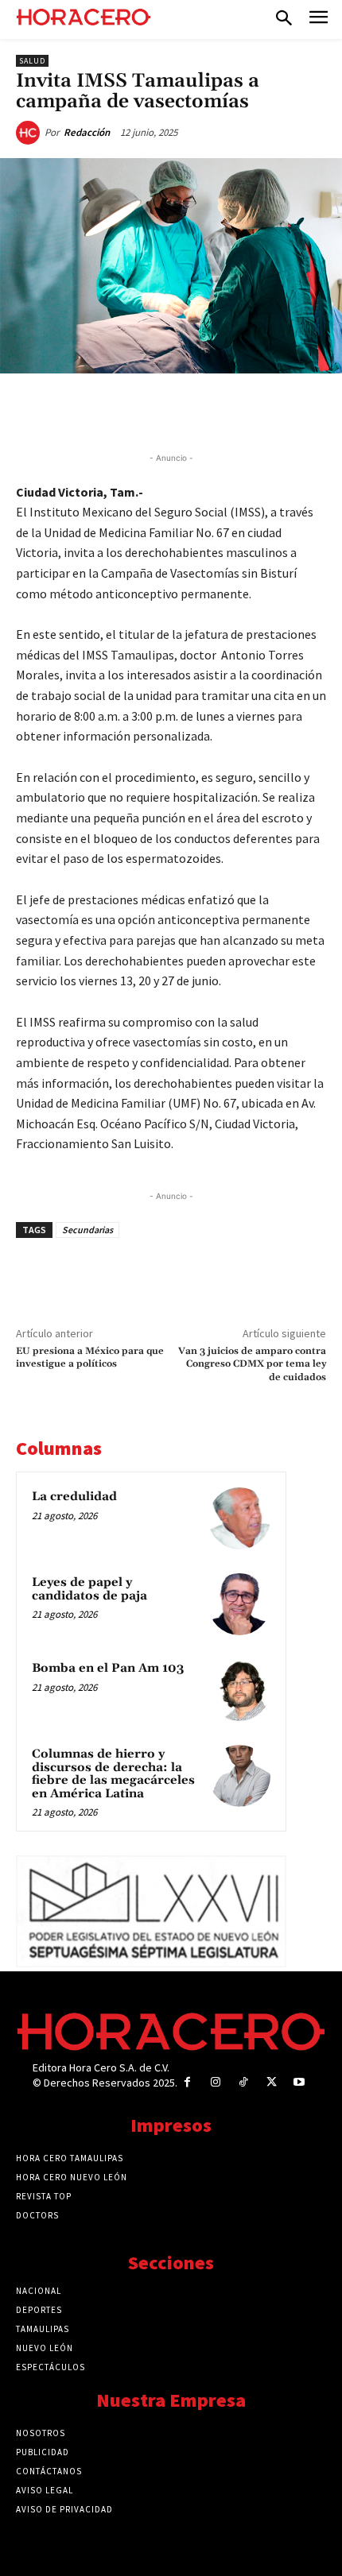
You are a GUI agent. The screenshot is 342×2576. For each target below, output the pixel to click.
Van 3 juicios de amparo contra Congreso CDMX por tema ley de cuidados (252, 1364)
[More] (266, 410)
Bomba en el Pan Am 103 (108, 1668)
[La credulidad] (239, 1518)
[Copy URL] (228, 410)
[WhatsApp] (155, 410)
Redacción (87, 132)
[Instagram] (215, 2082)
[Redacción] (30, 133)
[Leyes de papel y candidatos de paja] (239, 1604)
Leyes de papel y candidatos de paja (89, 1589)
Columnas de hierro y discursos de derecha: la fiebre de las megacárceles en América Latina (113, 1774)
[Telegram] (192, 410)
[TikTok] (243, 2082)
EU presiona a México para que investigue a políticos (90, 1358)
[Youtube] (299, 2082)
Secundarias (87, 1230)
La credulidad (74, 1497)
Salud (32, 61)
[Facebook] (82, 410)
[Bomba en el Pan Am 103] (239, 1690)
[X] (119, 410)
